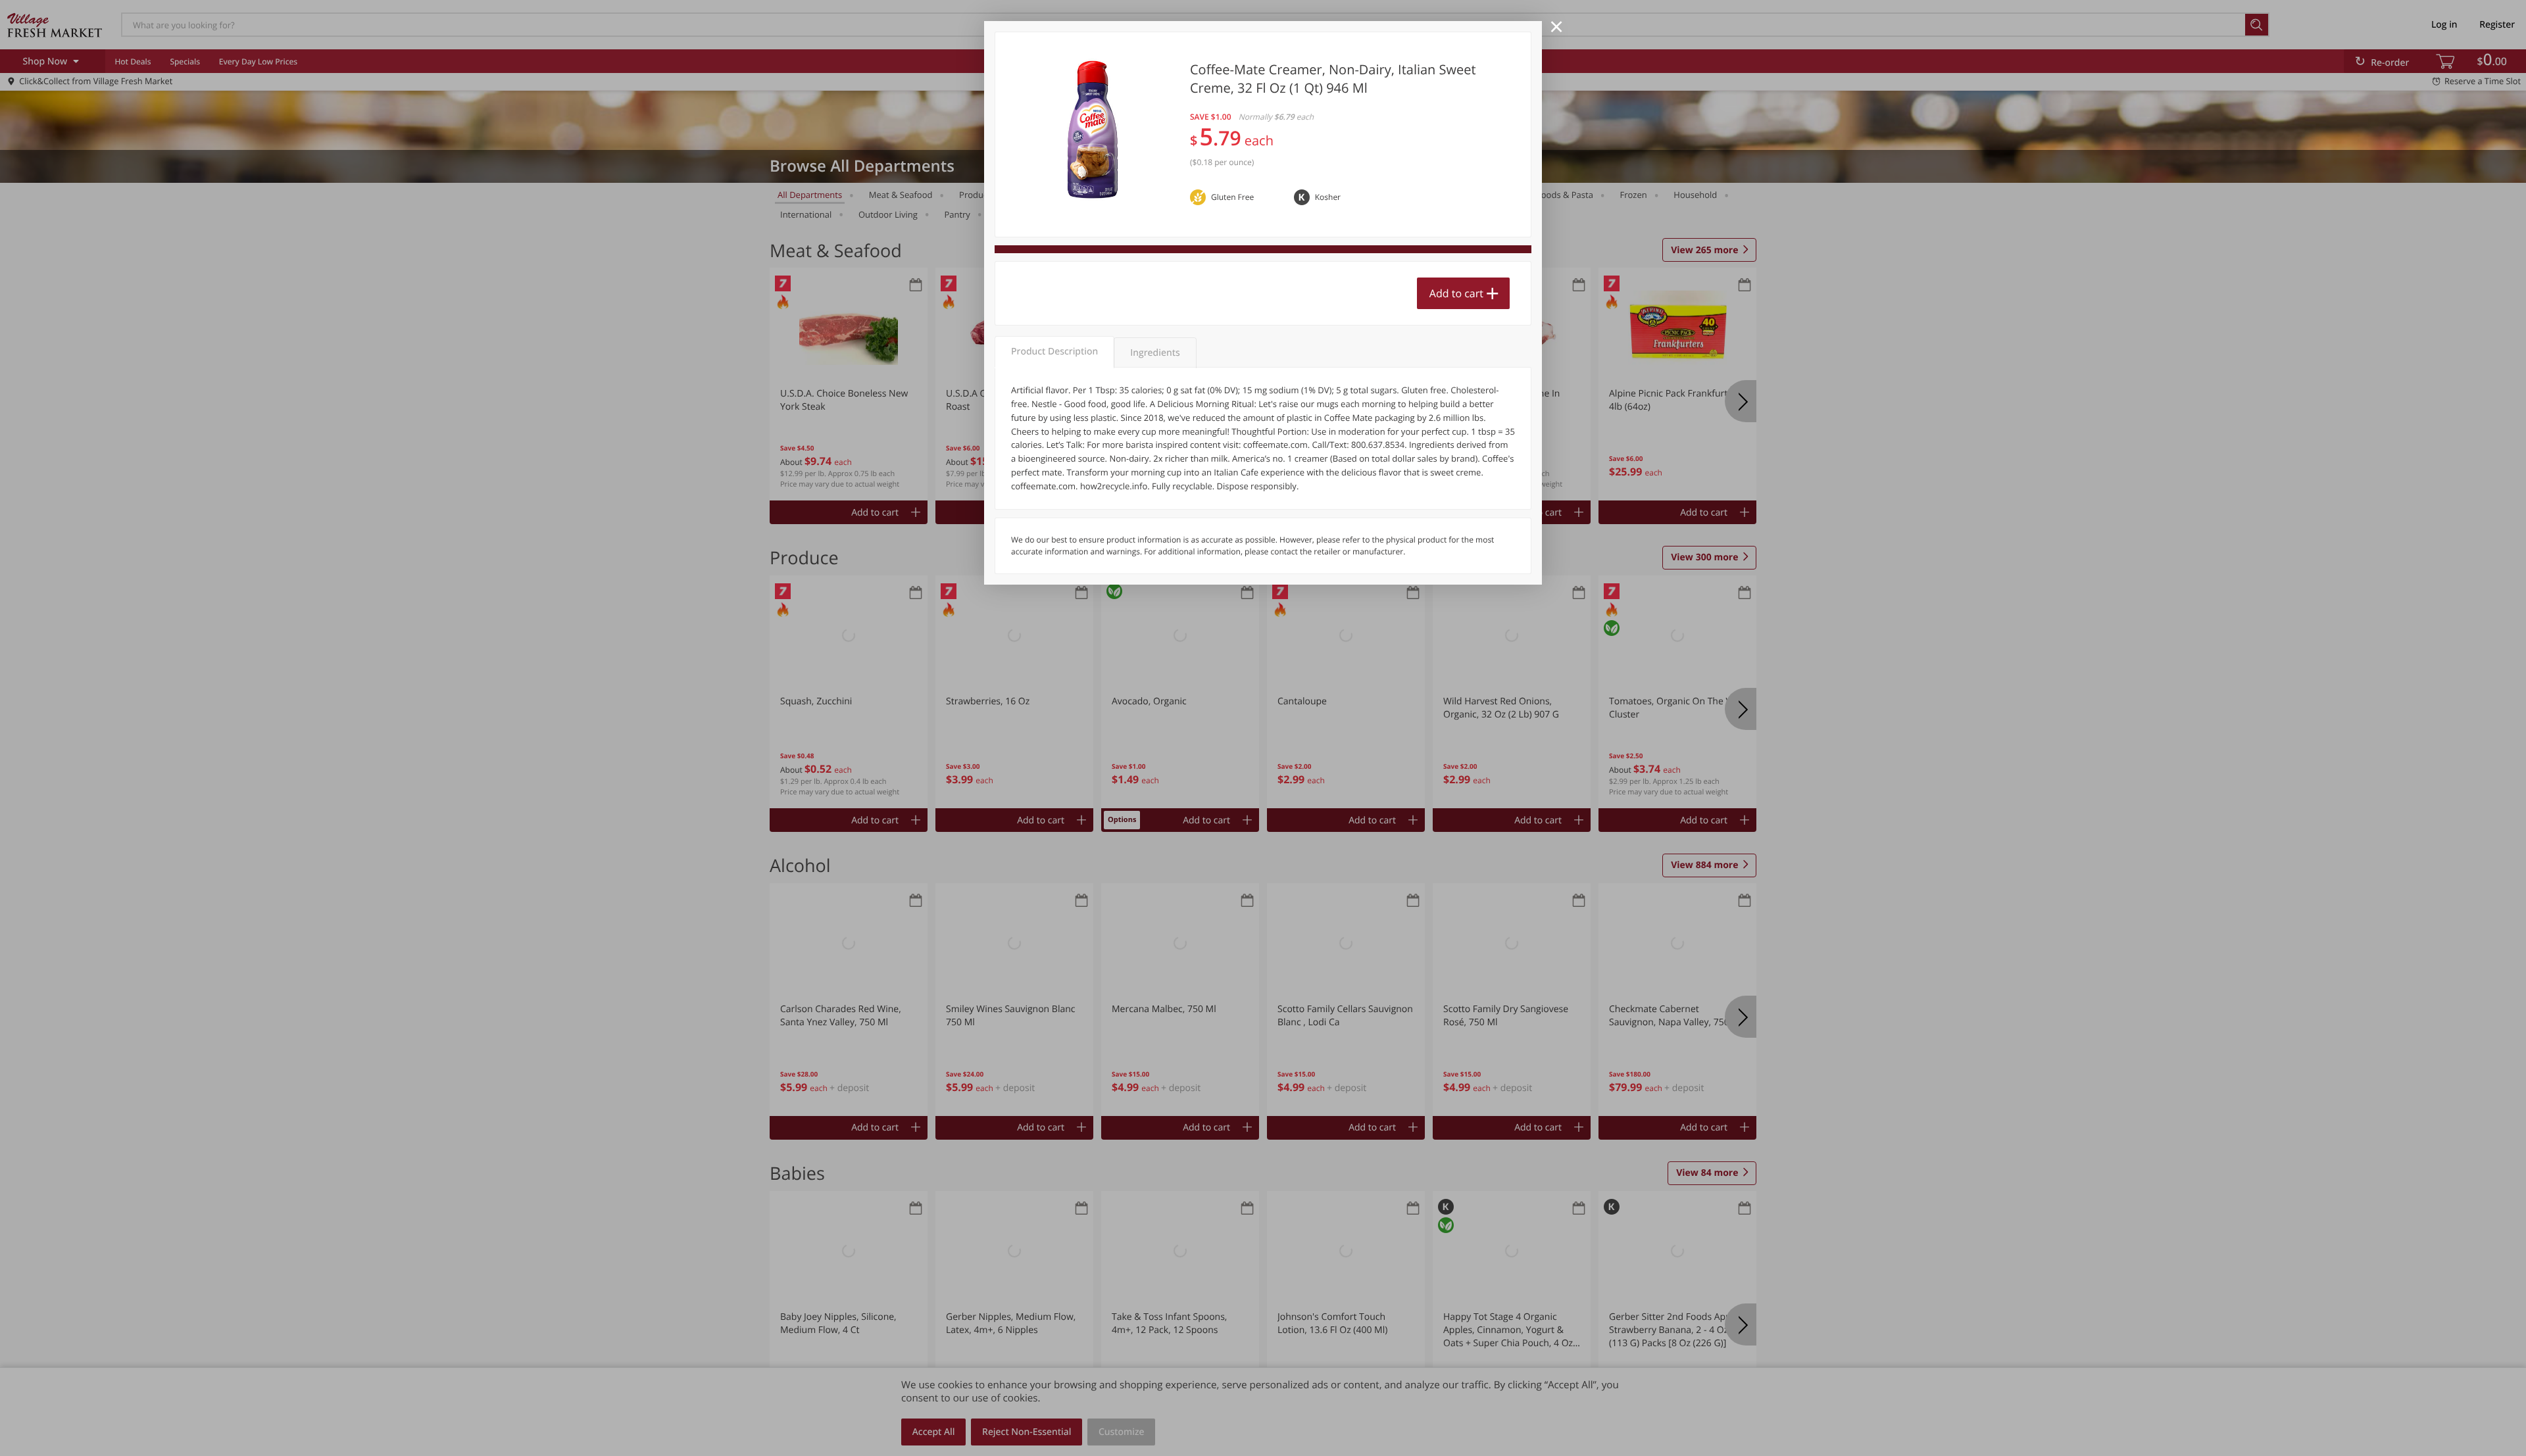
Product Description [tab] (1054, 352)
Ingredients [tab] (1155, 353)
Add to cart (1456, 293)
